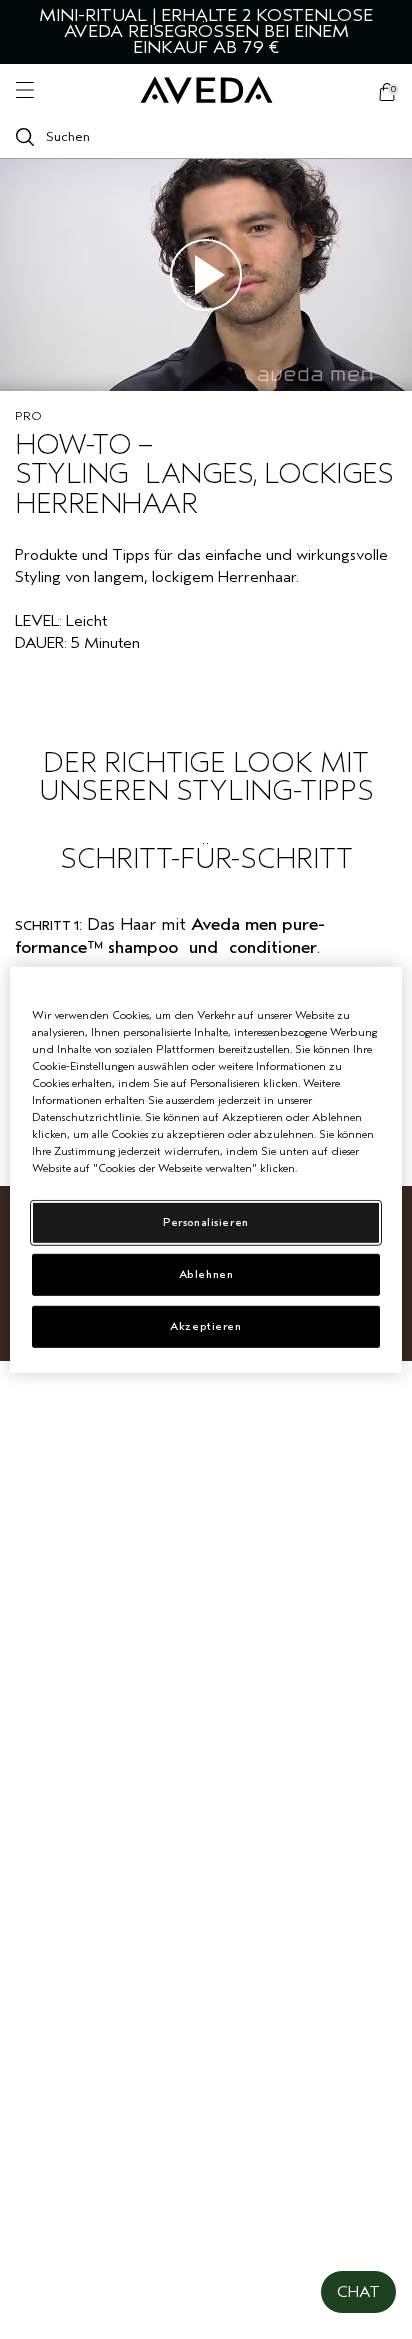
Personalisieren (206, 1222)
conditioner (273, 947)
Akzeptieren (205, 1326)
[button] (358, 2292)
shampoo (143, 947)
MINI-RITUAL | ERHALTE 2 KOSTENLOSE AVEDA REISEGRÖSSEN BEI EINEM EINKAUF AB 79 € (206, 31)
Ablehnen (206, 1274)
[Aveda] (206, 90)
